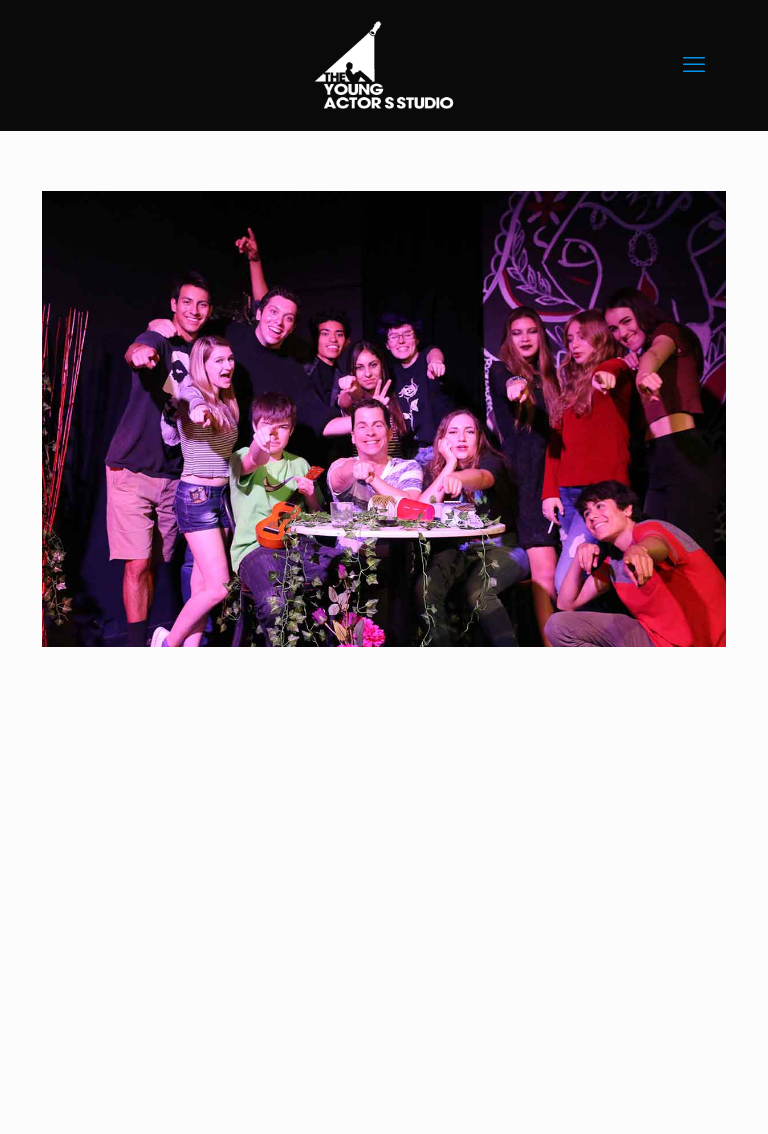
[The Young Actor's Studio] (384, 65)
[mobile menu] (694, 65)
